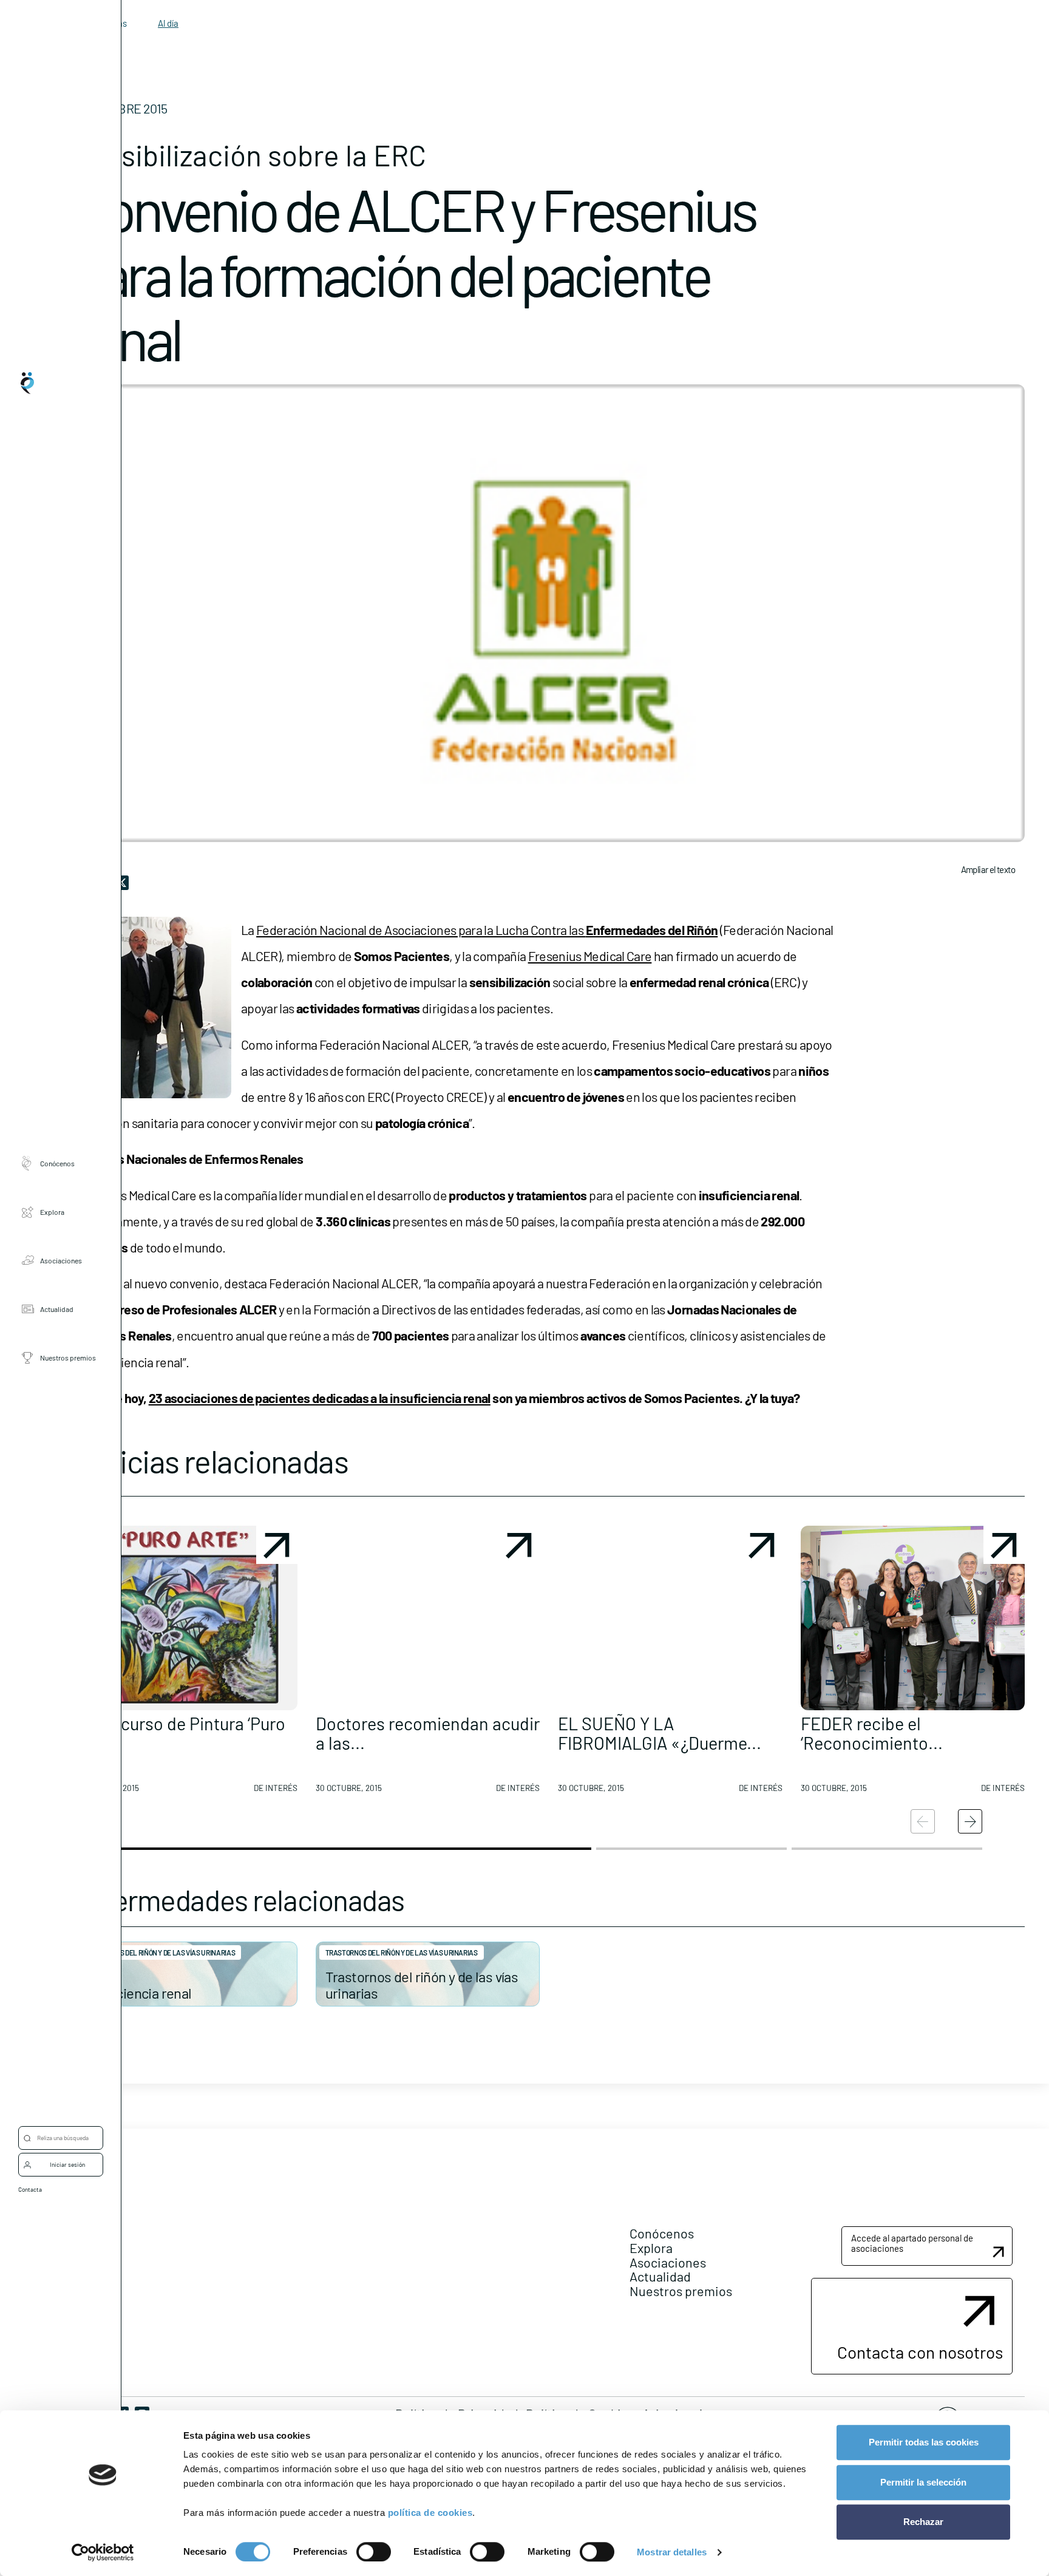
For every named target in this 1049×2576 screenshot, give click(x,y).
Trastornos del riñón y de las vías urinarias (159, 1952)
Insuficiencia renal (137, 1993)
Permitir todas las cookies (924, 2442)
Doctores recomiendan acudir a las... (428, 1733)
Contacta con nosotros (920, 2352)
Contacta (30, 2189)
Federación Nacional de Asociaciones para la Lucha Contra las (487, 929)
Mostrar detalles (672, 2552)
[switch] (374, 2552)
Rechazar (923, 2522)
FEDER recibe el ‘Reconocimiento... (872, 1733)
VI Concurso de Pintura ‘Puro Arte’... (179, 1733)
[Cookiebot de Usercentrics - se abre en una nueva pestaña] (103, 2552)
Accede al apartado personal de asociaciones (912, 2243)
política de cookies (430, 2513)
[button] (185, 1664)
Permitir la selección (923, 2482)
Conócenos (57, 1163)
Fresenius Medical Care (590, 956)
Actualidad (57, 1308)
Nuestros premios (68, 1357)
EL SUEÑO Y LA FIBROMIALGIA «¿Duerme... (660, 1733)
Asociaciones (61, 1260)
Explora (52, 1211)
